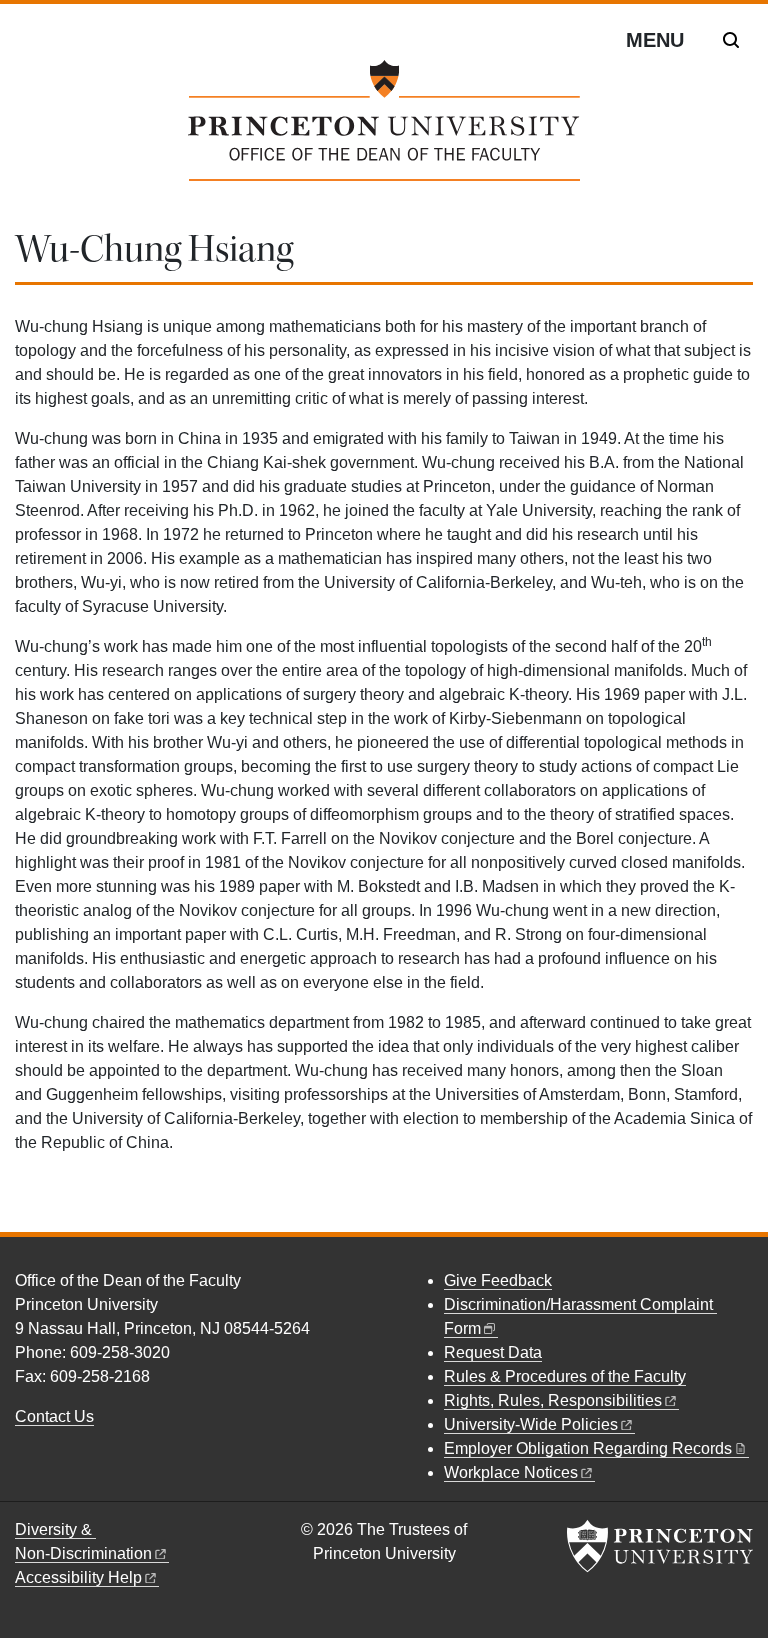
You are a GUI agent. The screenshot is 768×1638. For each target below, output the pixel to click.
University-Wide (531, 1424)
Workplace (511, 1472)
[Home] (383, 128)
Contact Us (54, 1416)
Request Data (493, 1352)
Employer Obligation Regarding (588, 1448)
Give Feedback (498, 1280)
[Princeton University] (660, 1546)
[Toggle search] (731, 40)
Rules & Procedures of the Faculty (565, 1376)
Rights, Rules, (553, 1400)
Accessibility (78, 1577)
